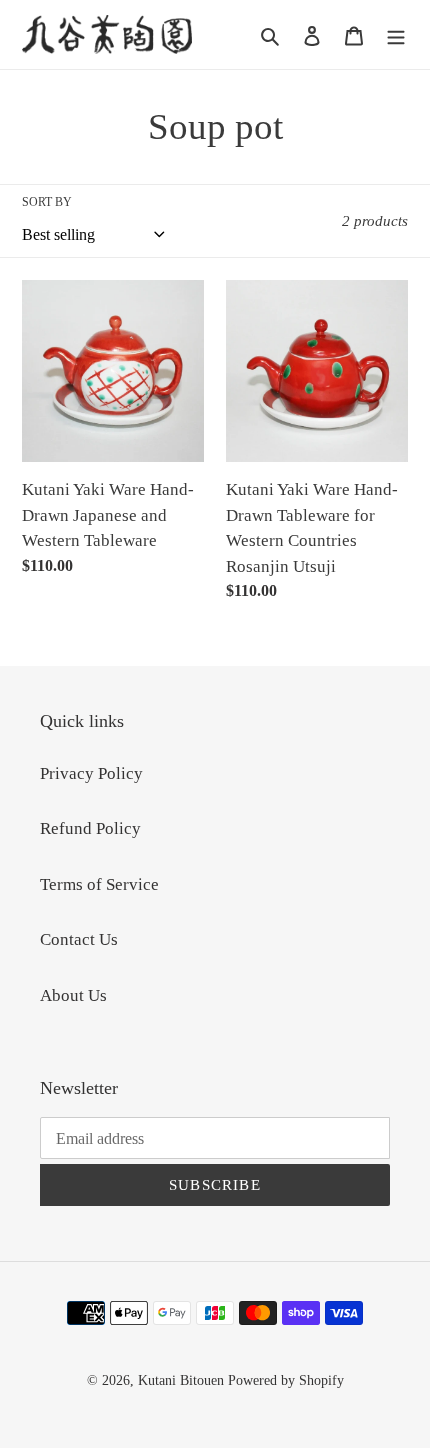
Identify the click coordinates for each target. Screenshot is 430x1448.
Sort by (47, 202)
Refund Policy (90, 828)
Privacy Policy (91, 773)
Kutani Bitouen (181, 1380)
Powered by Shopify (286, 1380)
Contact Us (79, 939)
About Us (73, 995)
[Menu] (396, 35)
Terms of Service (99, 884)
